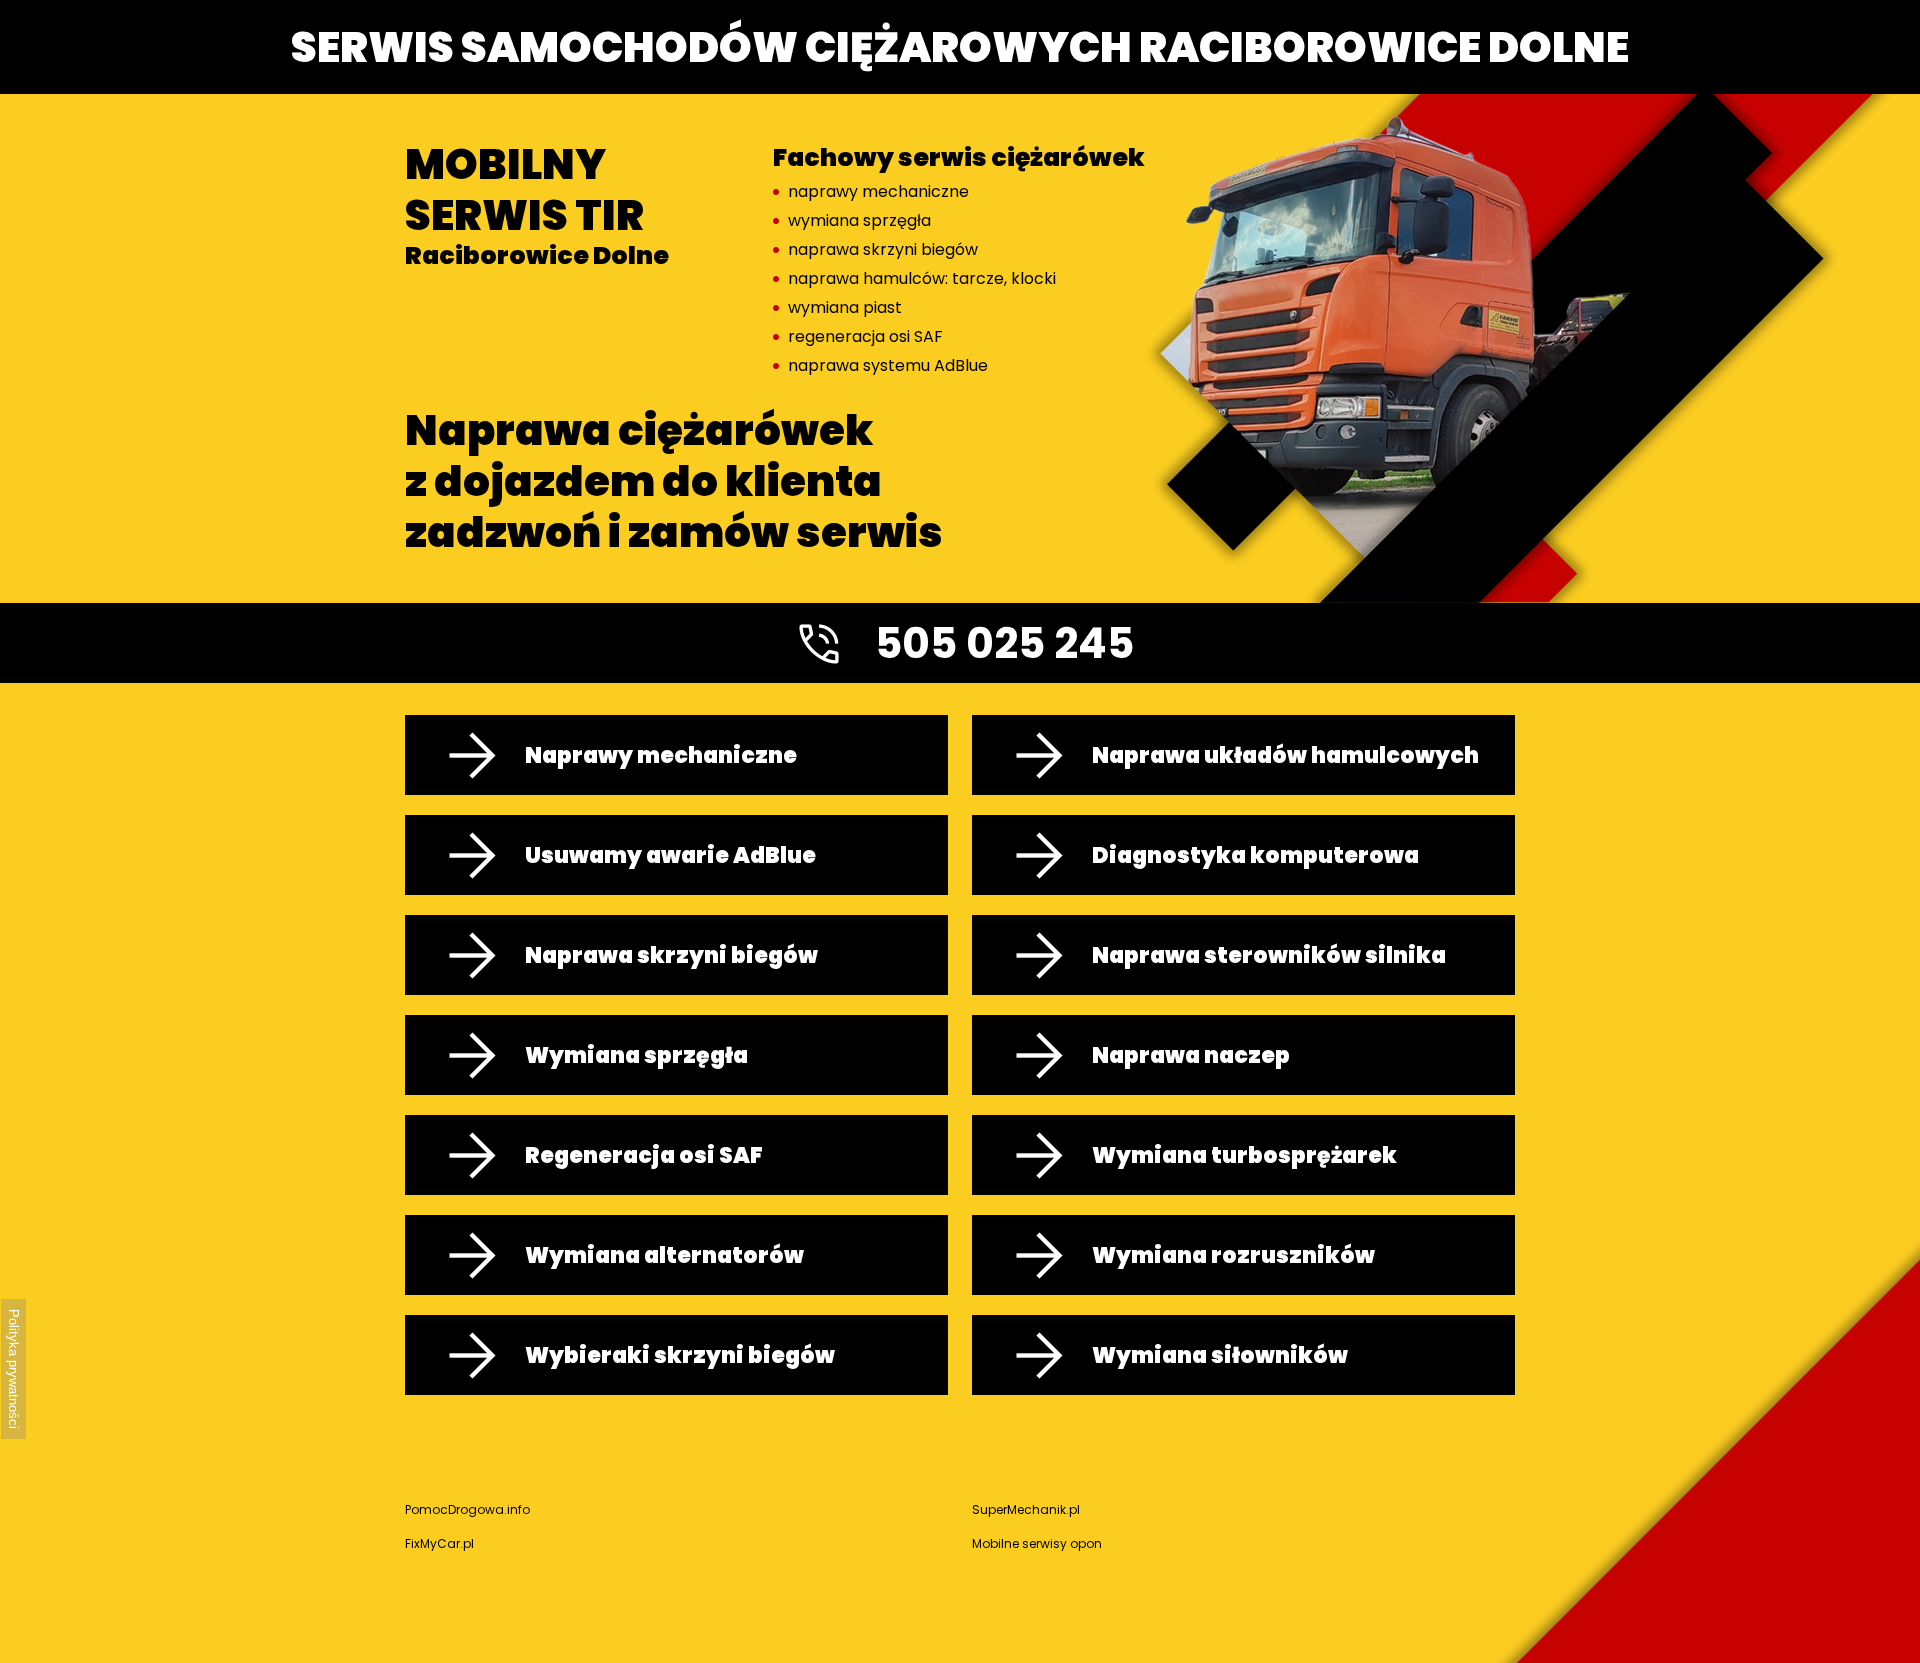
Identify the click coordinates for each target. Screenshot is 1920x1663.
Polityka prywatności (13, 1369)
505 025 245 (1004, 643)
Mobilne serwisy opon (1037, 1543)
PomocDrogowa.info (467, 1509)
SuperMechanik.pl (1026, 1509)
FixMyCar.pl (439, 1543)
